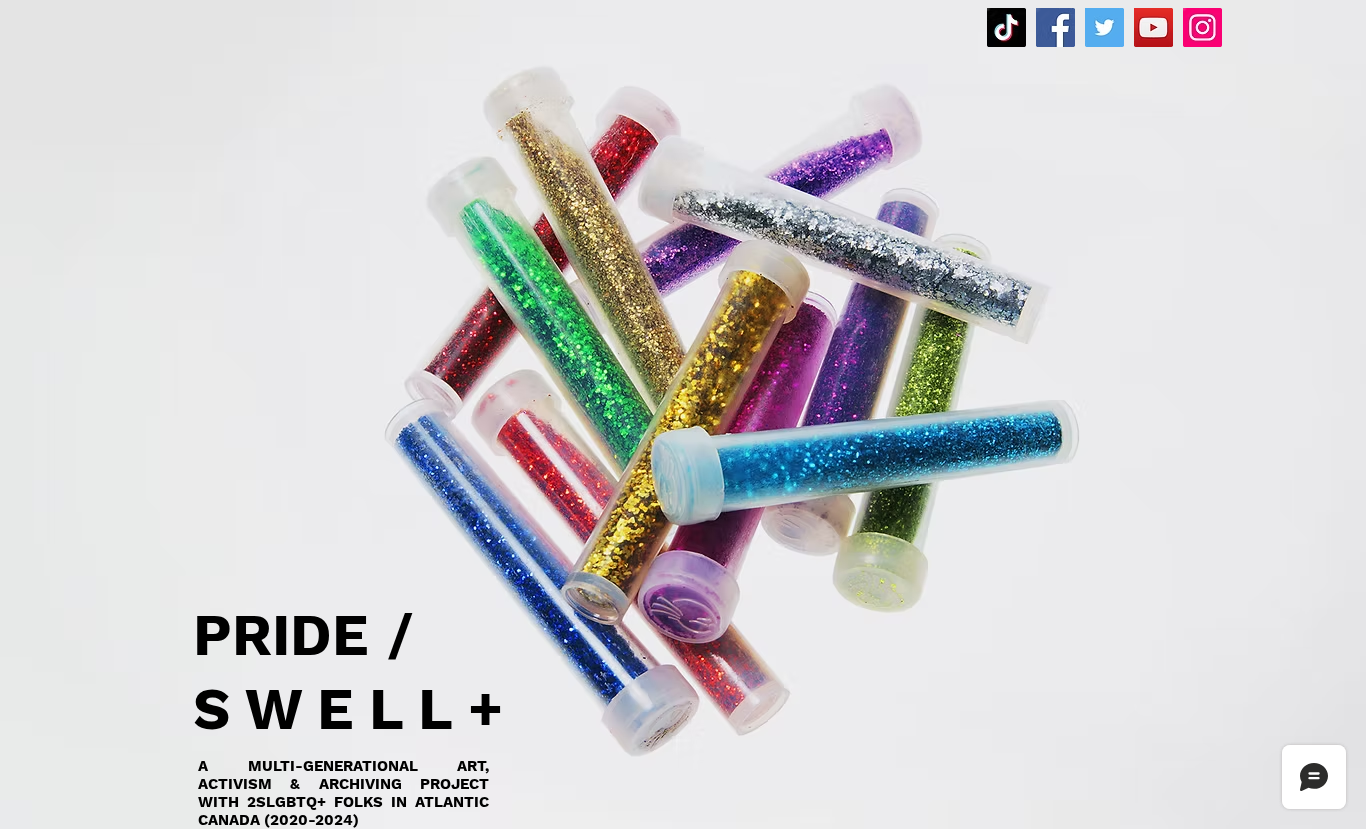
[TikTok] (1006, 27)
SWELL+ (355, 709)
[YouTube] (1153, 27)
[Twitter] (1104, 27)
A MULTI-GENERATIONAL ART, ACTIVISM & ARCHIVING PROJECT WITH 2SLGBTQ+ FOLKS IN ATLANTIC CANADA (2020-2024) (343, 793)
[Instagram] (1202, 27)
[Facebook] (1055, 27)
